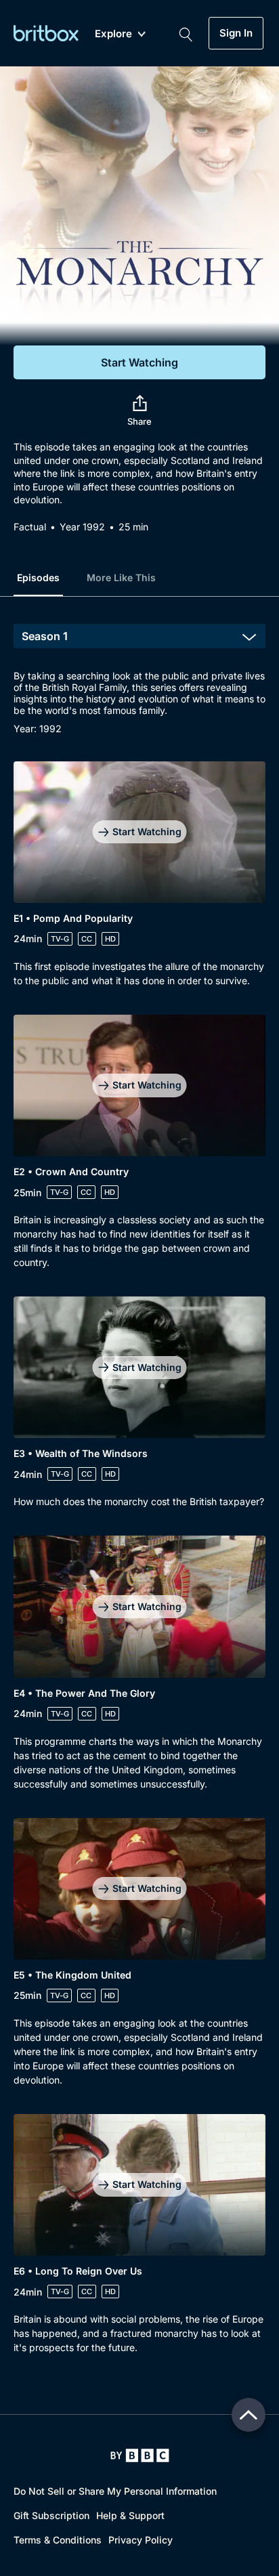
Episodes (38, 577)
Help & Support (130, 2515)
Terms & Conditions (58, 2540)
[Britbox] (46, 33)
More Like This (121, 577)
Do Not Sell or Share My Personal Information (115, 2491)
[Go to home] (140, 2455)
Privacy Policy (141, 2540)
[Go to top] (249, 2415)
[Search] (186, 33)
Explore (113, 34)
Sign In (236, 33)
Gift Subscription (51, 2515)
